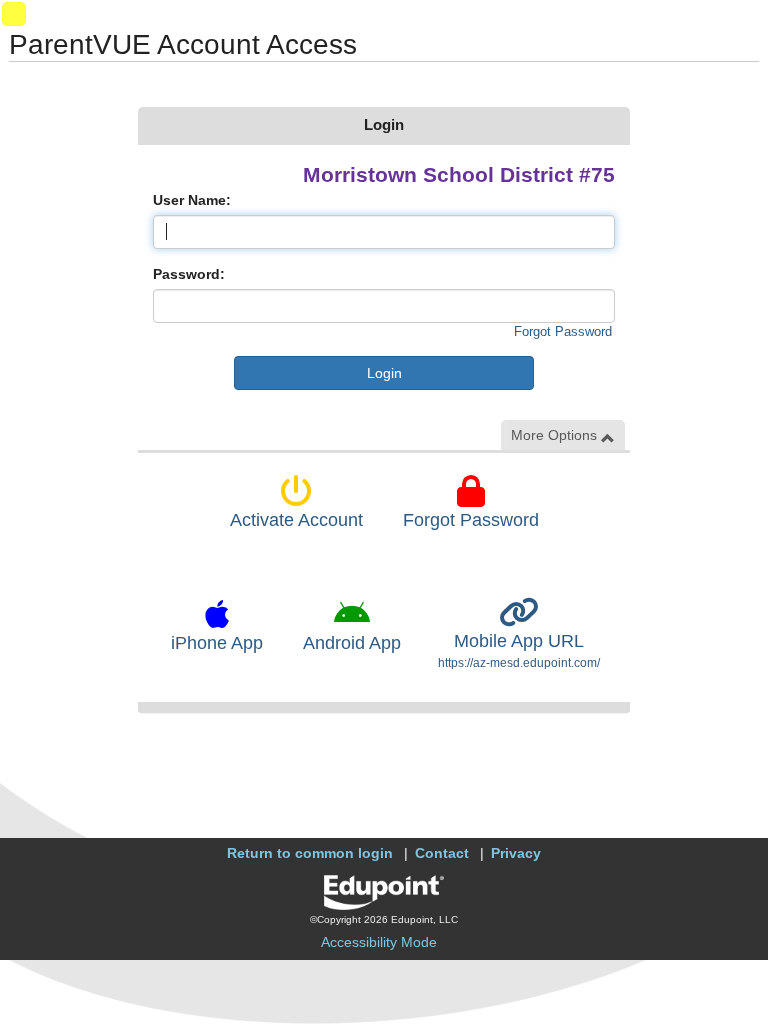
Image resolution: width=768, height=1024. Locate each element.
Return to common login (310, 853)
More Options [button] (556, 435)
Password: (189, 274)
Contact (442, 853)
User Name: (192, 200)
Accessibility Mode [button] (379, 942)
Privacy (516, 853)
